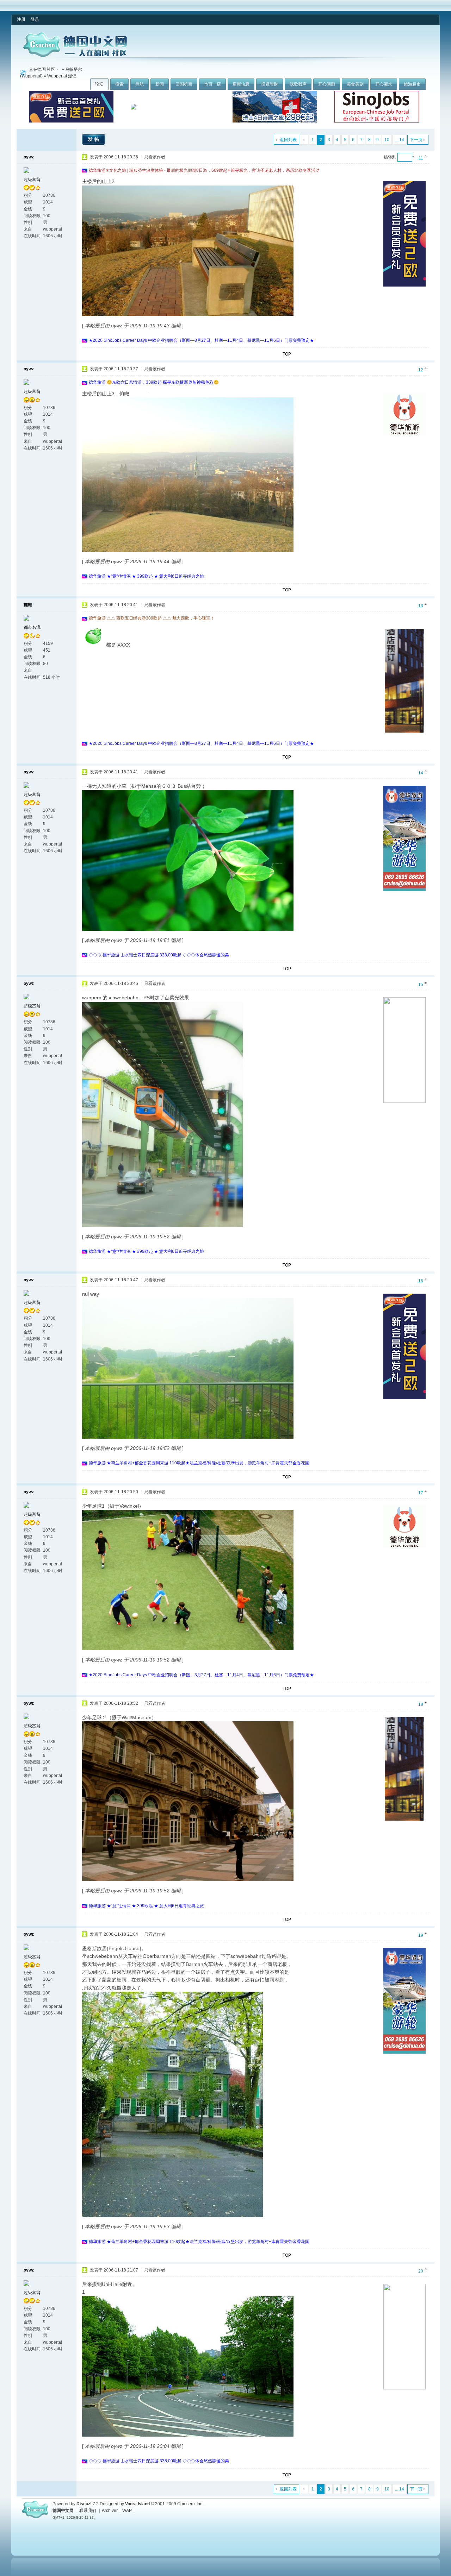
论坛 (99, 84)
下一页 (416, 140)
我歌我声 (298, 84)
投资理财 (270, 84)
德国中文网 (63, 2511)
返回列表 (288, 140)
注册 (21, 19)
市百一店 (212, 84)
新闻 (160, 84)
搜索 (119, 84)
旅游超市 (412, 84)
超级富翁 (32, 180)
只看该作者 (155, 157)
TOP (287, 354)
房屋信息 (241, 84)
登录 (35, 19)
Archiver (110, 2511)
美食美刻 (355, 84)
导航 (140, 84)
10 (387, 140)
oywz (29, 157)
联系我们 (88, 2511)
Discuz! (84, 2504)
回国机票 (184, 84)
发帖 (94, 139)
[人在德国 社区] (75, 56)
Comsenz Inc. (190, 2504)
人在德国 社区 (42, 69)
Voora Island (137, 2504)
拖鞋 (28, 605)
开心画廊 (327, 84)
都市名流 (32, 627)
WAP (127, 2511)
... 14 (400, 140)
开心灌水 (384, 84)
